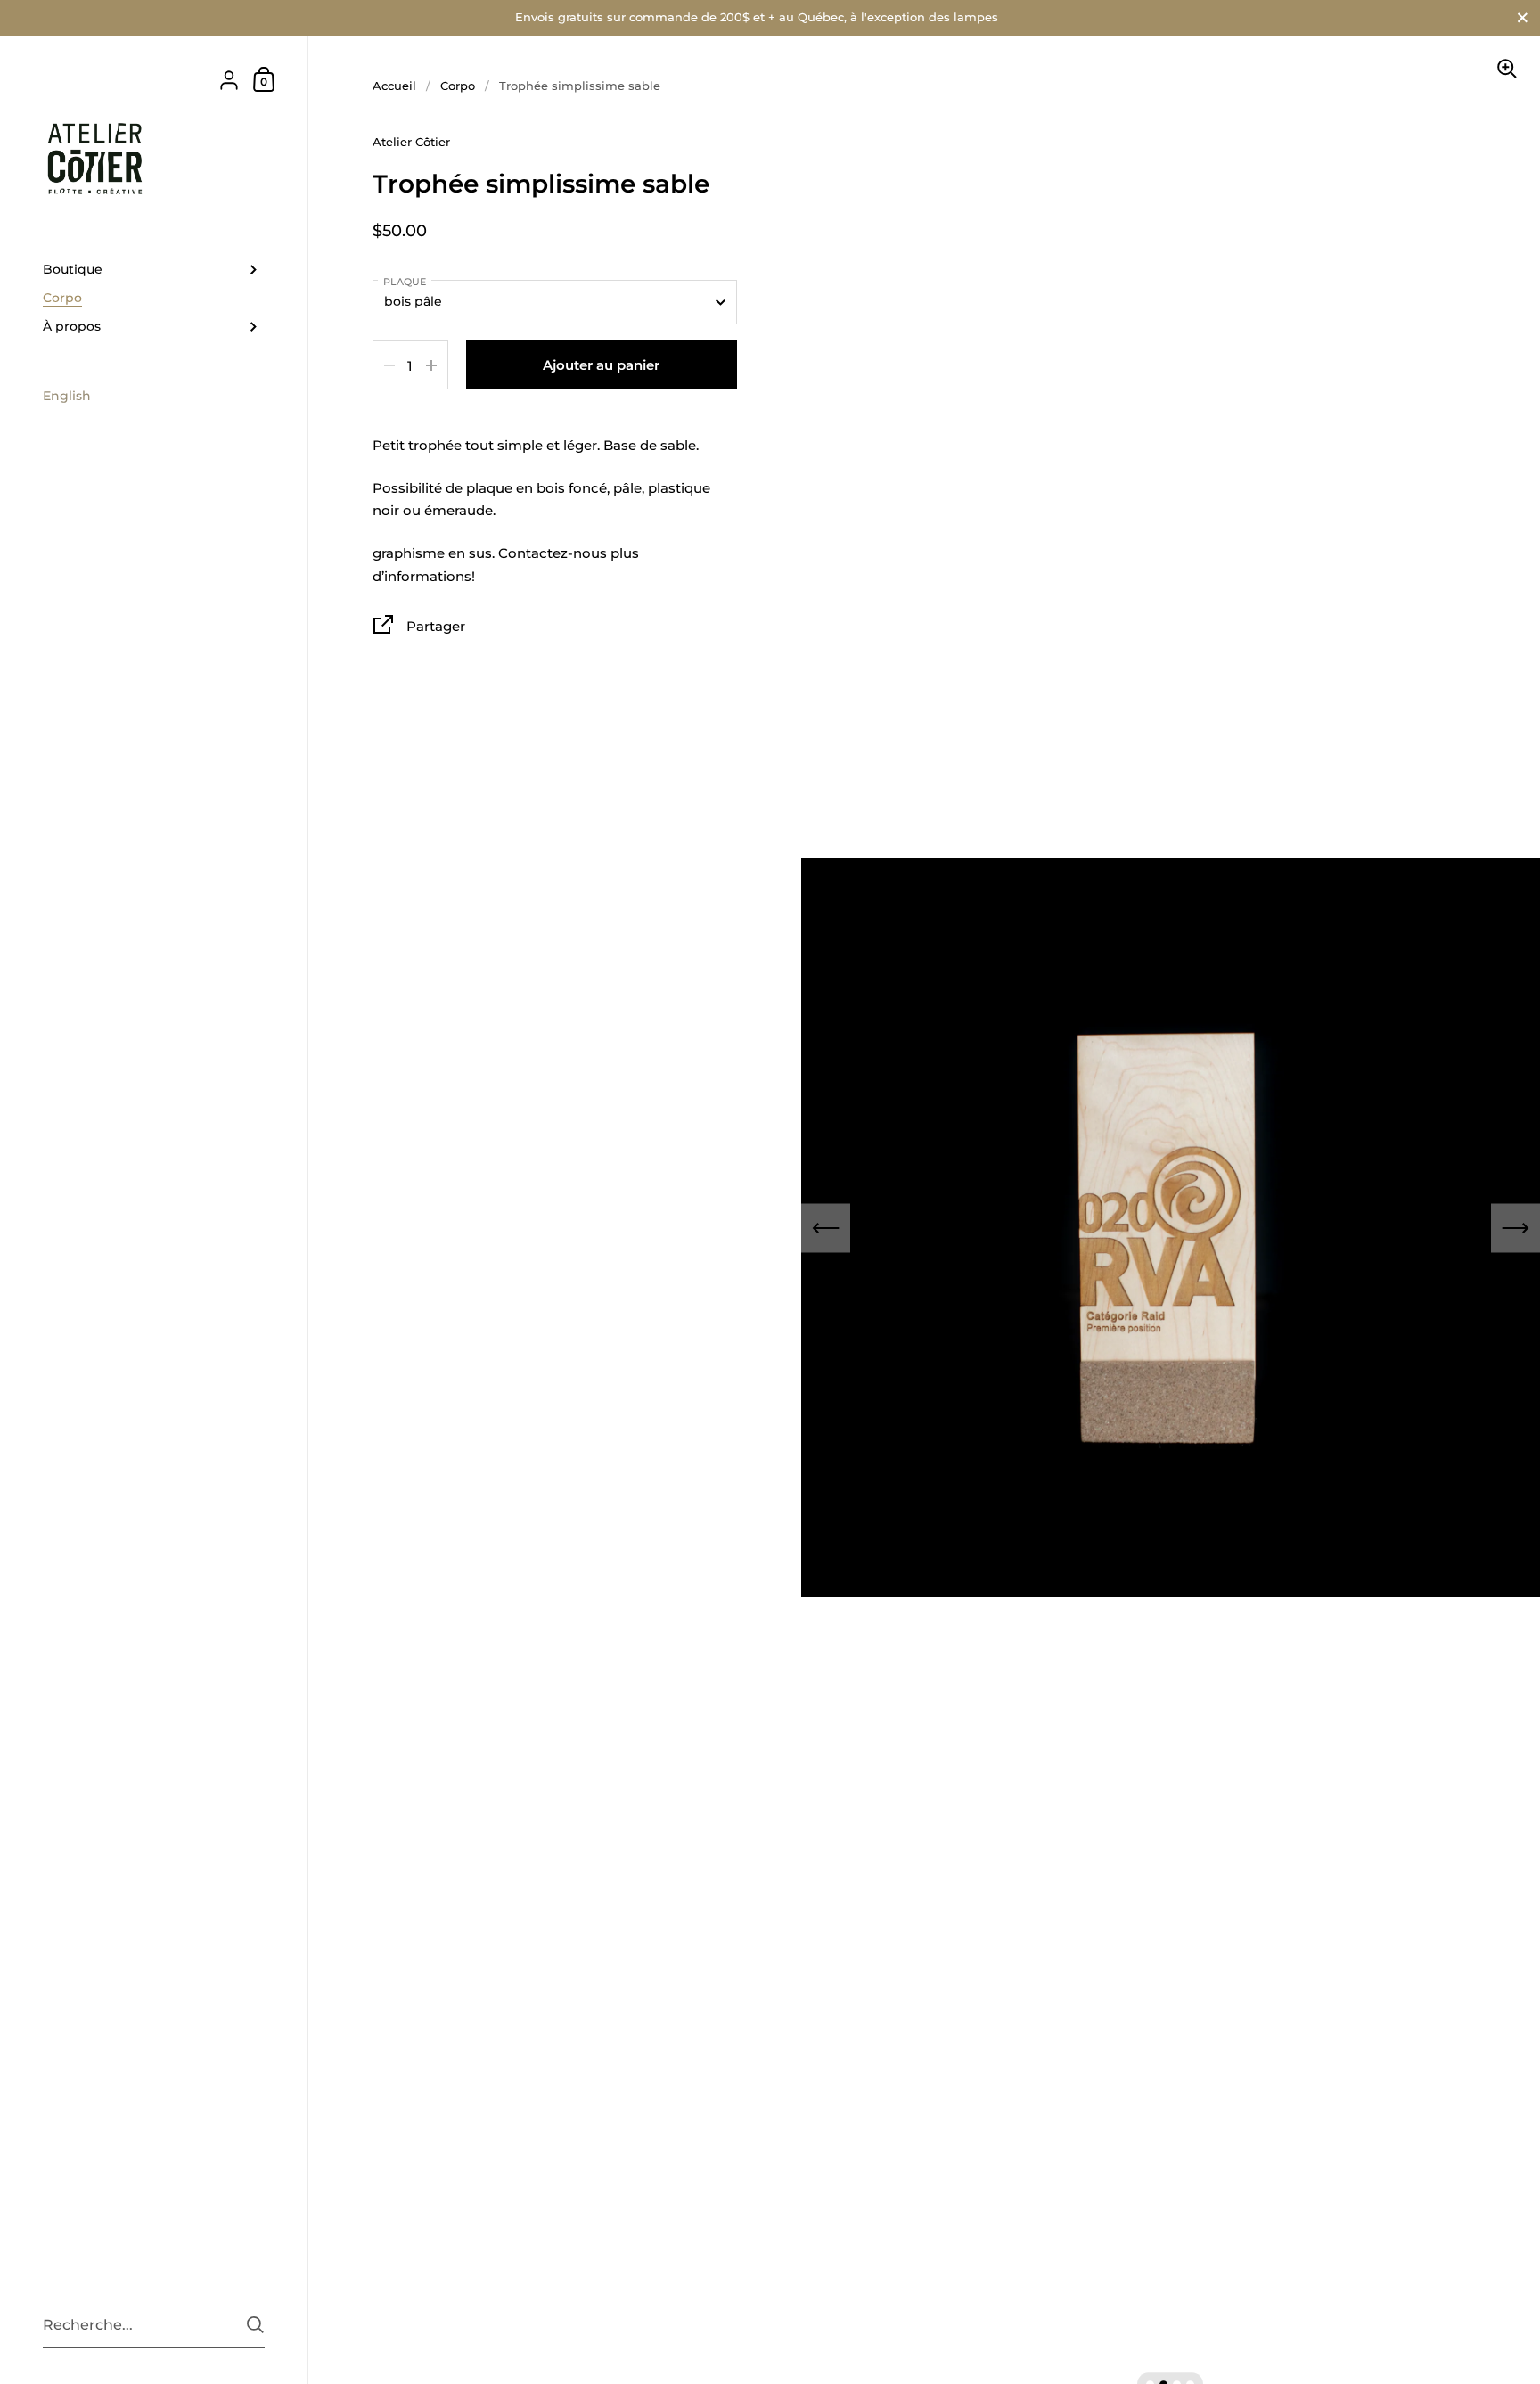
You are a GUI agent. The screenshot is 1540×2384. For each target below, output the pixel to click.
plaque (405, 282)
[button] (826, 1228)
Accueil (394, 86)
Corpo (458, 86)
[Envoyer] (255, 2325)
